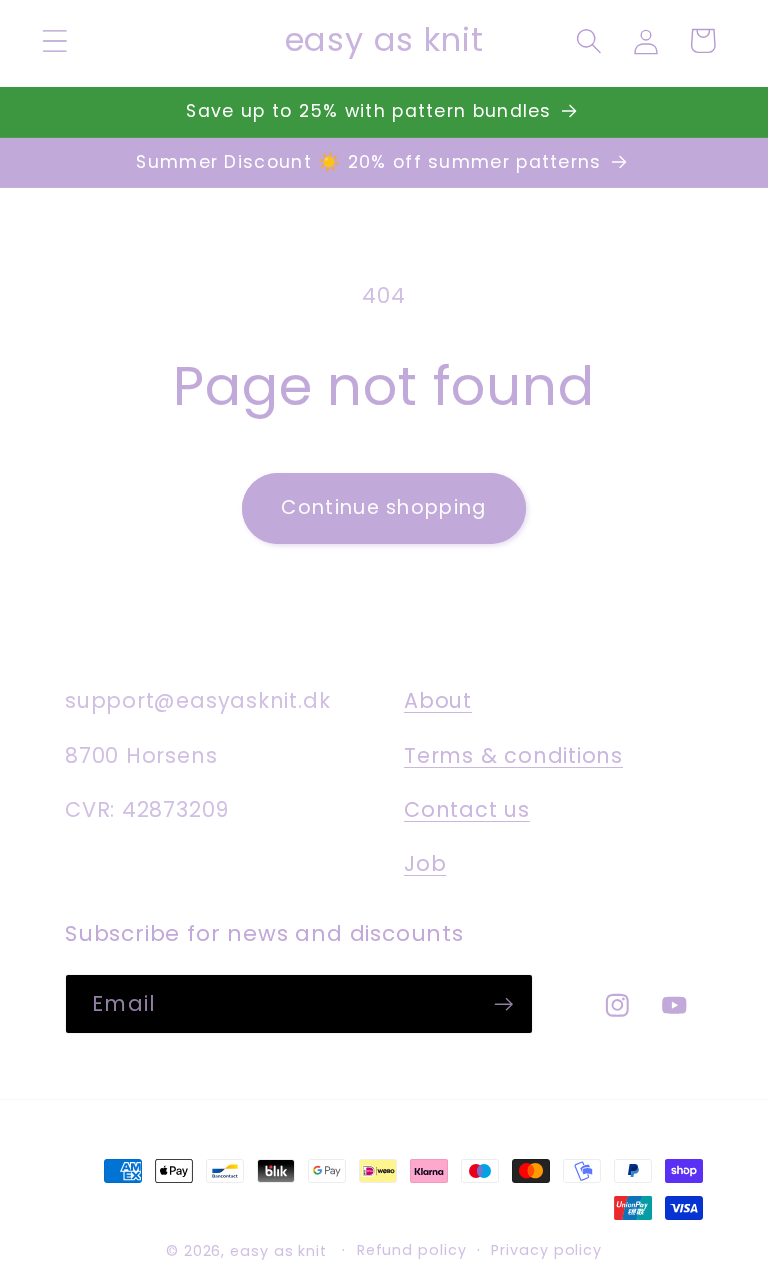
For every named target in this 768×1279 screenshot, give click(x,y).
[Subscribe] (503, 1004)
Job (425, 863)
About (438, 700)
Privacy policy (546, 1250)
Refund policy (412, 1250)
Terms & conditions (513, 755)
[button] (54, 40)
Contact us (467, 809)
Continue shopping (383, 507)
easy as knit (278, 1251)
